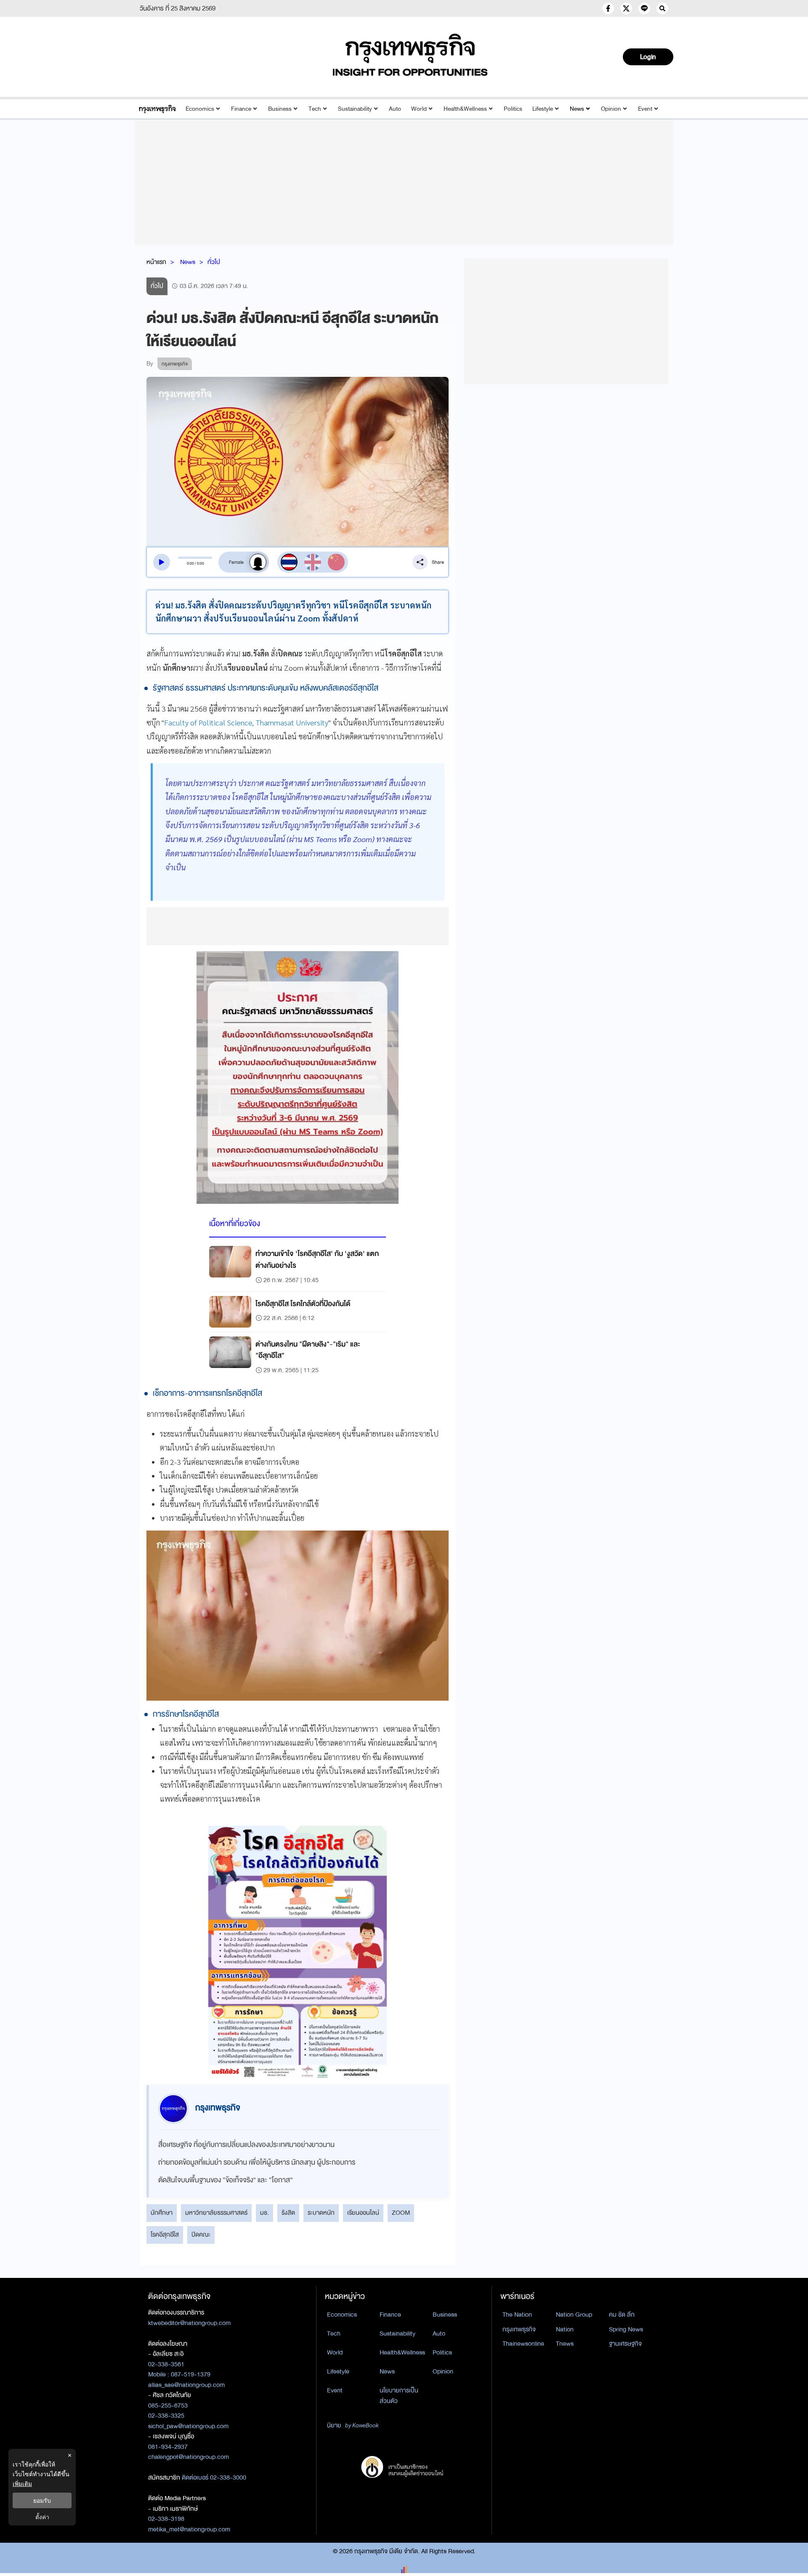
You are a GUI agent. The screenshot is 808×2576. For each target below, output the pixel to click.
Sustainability (355, 109)
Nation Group (574, 2315)
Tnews (565, 2344)
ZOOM (401, 2213)
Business (280, 109)
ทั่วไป (214, 262)
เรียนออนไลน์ (363, 2213)
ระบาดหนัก (321, 2213)
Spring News (626, 2329)
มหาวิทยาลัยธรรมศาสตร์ (216, 2213)
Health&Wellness (465, 109)
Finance (241, 109)
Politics (513, 109)
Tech (315, 109)
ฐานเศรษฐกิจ (625, 2344)
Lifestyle (543, 109)
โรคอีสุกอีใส (165, 2235)
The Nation (517, 2315)
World (419, 109)
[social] (608, 8)
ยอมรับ (42, 2500)
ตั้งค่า (42, 2517)
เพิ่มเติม (22, 2484)
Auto (395, 109)
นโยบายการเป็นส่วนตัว (399, 2396)
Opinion (611, 109)
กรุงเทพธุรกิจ (519, 2329)
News (577, 109)
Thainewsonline (523, 2344)
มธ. (264, 2213)
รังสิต (288, 2213)
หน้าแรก (156, 262)
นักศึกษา (162, 2213)
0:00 (190, 563)
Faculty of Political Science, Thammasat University (246, 722)
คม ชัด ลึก (622, 2315)
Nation (565, 2329)
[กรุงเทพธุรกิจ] (157, 109)
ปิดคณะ (201, 2235)
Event (645, 109)
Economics (200, 109)
